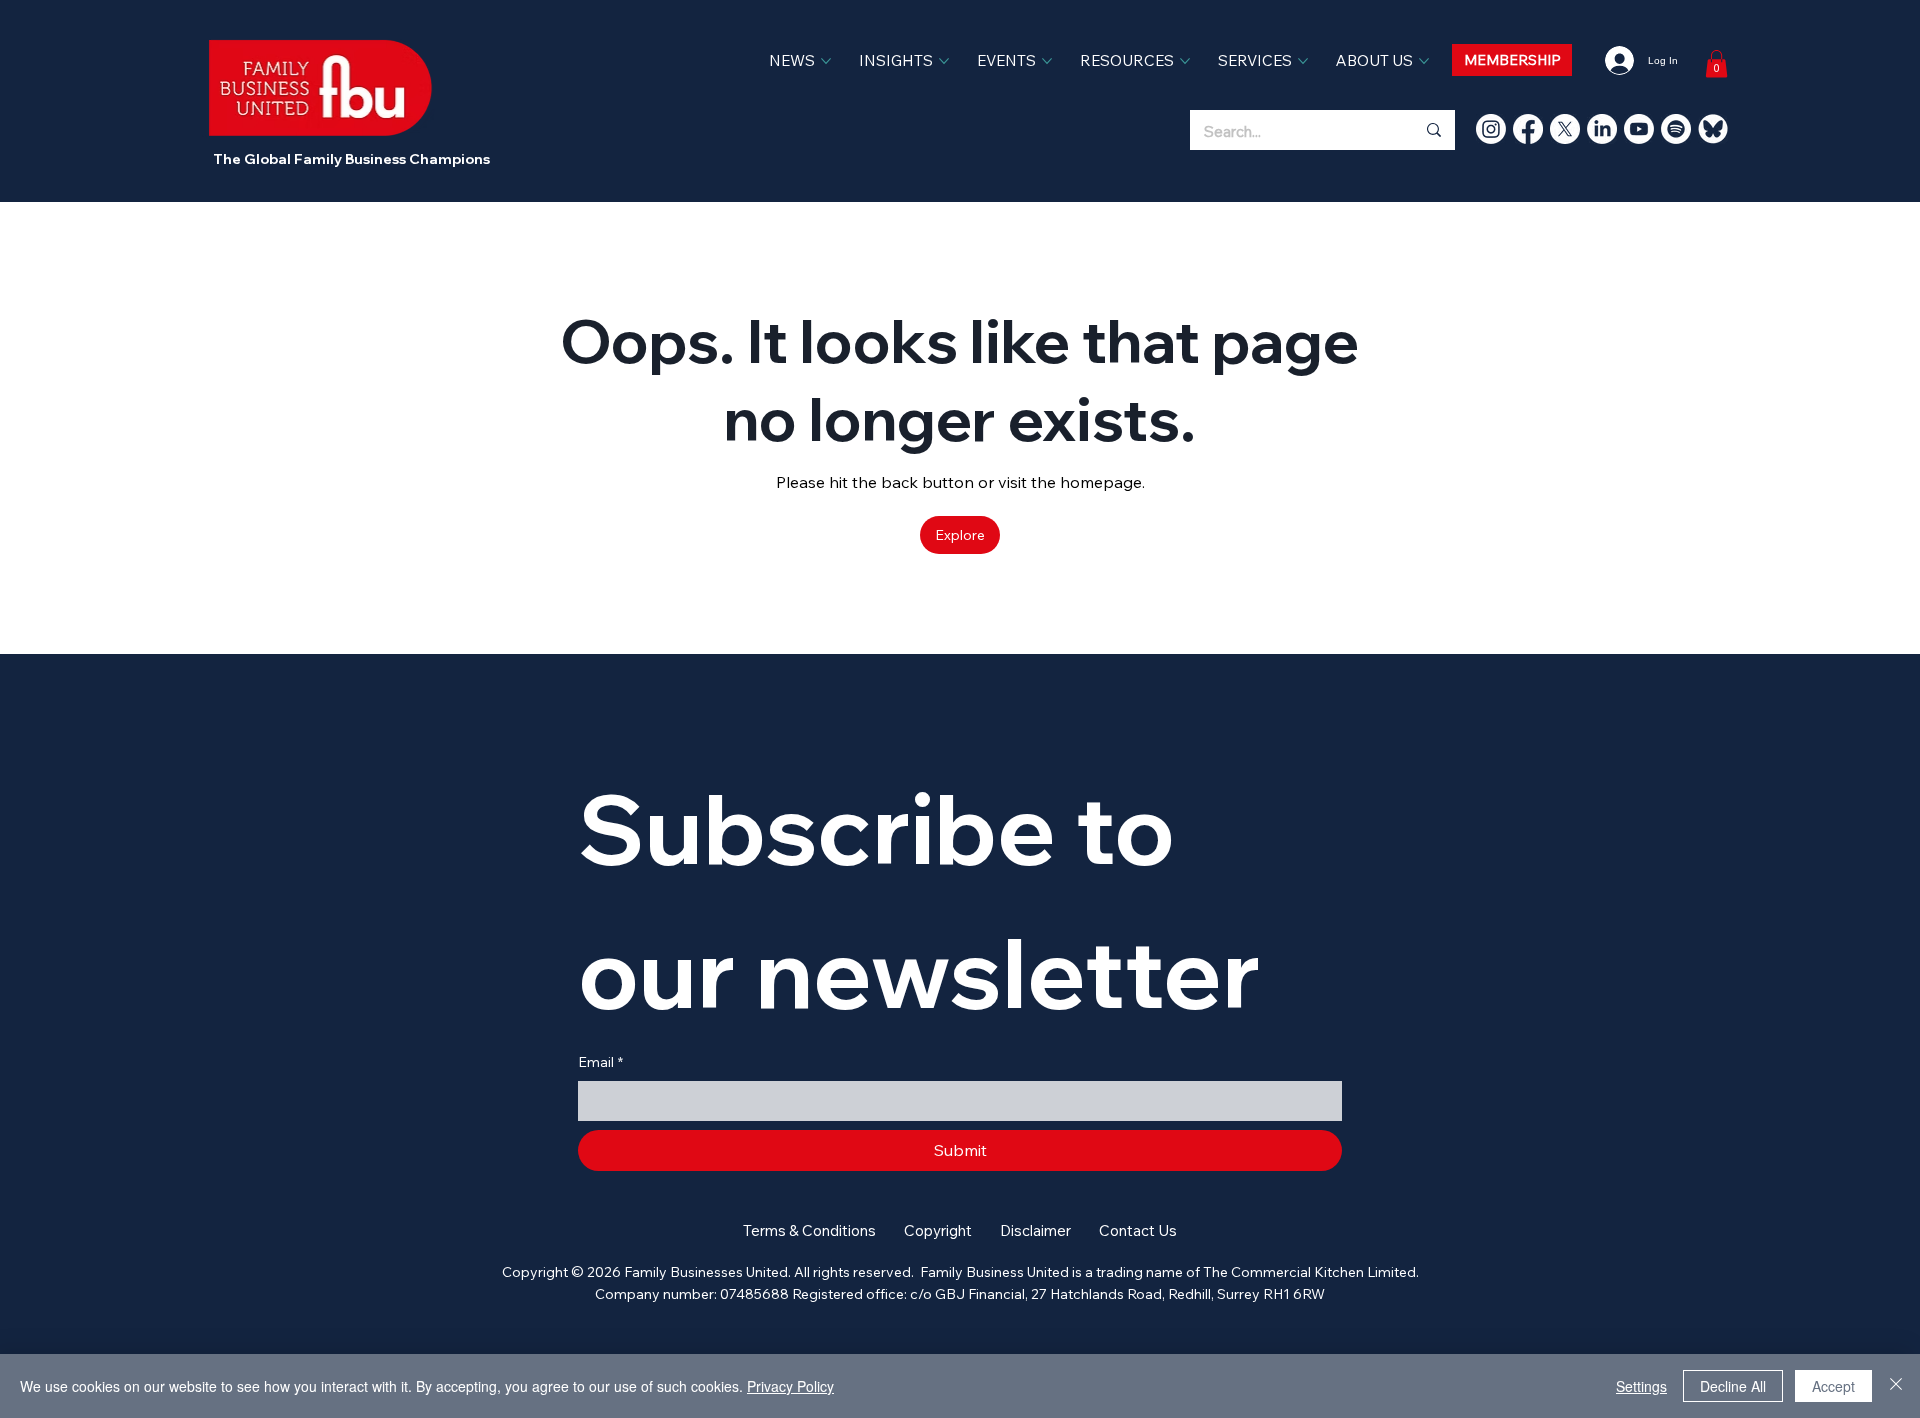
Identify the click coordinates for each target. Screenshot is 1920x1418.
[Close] (1896, 1386)
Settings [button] (1641, 1386)
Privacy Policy (790, 1386)
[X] (1565, 129)
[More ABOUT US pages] (1424, 61)
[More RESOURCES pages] (1185, 61)
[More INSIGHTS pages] (944, 61)
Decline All (1733, 1386)
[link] (1716, 63)
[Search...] (1433, 130)
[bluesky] (1713, 129)
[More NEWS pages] (826, 61)
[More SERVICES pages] (1303, 61)
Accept (1833, 1386)
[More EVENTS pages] (1047, 61)
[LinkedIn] (1602, 129)
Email (600, 1062)
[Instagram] (1491, 129)
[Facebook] (1528, 129)
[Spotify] (1676, 129)
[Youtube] (1639, 129)
